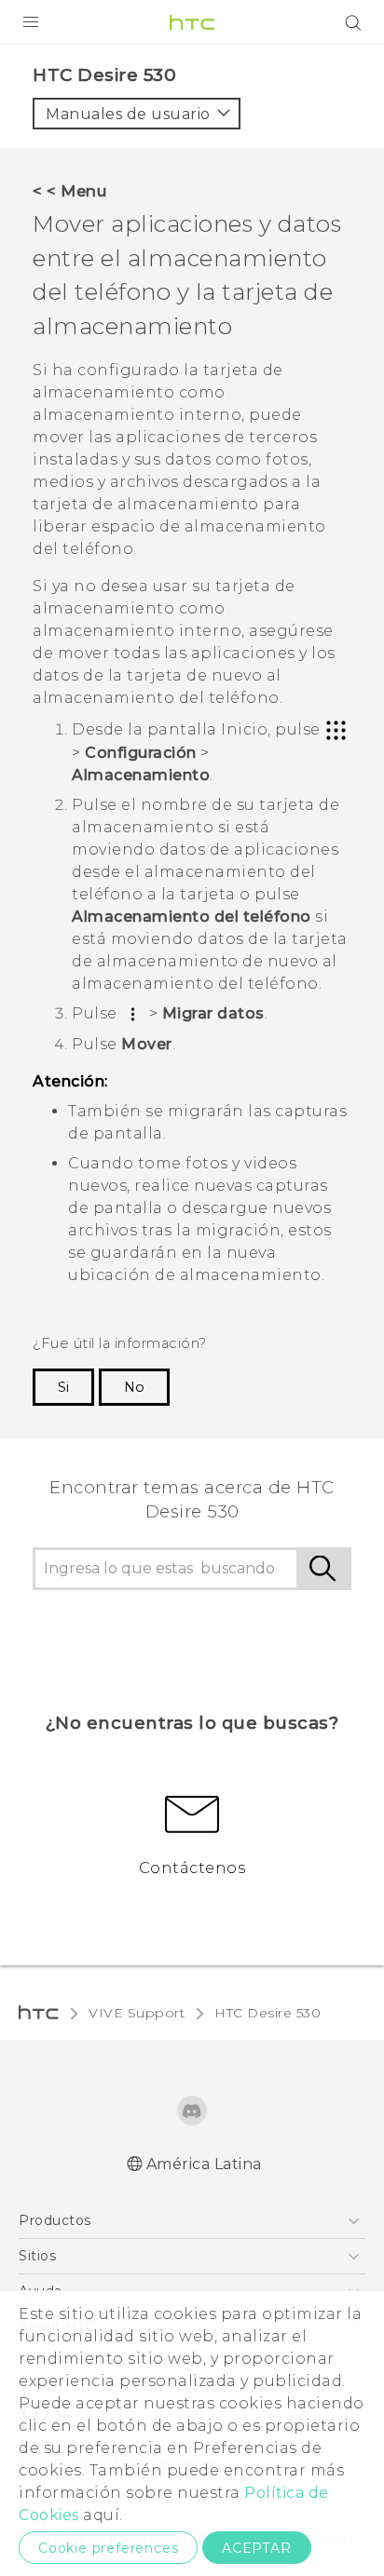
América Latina (204, 2164)
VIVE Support (137, 2013)
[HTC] (192, 22)
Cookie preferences (108, 2548)
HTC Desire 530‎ (267, 2013)
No (134, 1387)
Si (63, 1387)
